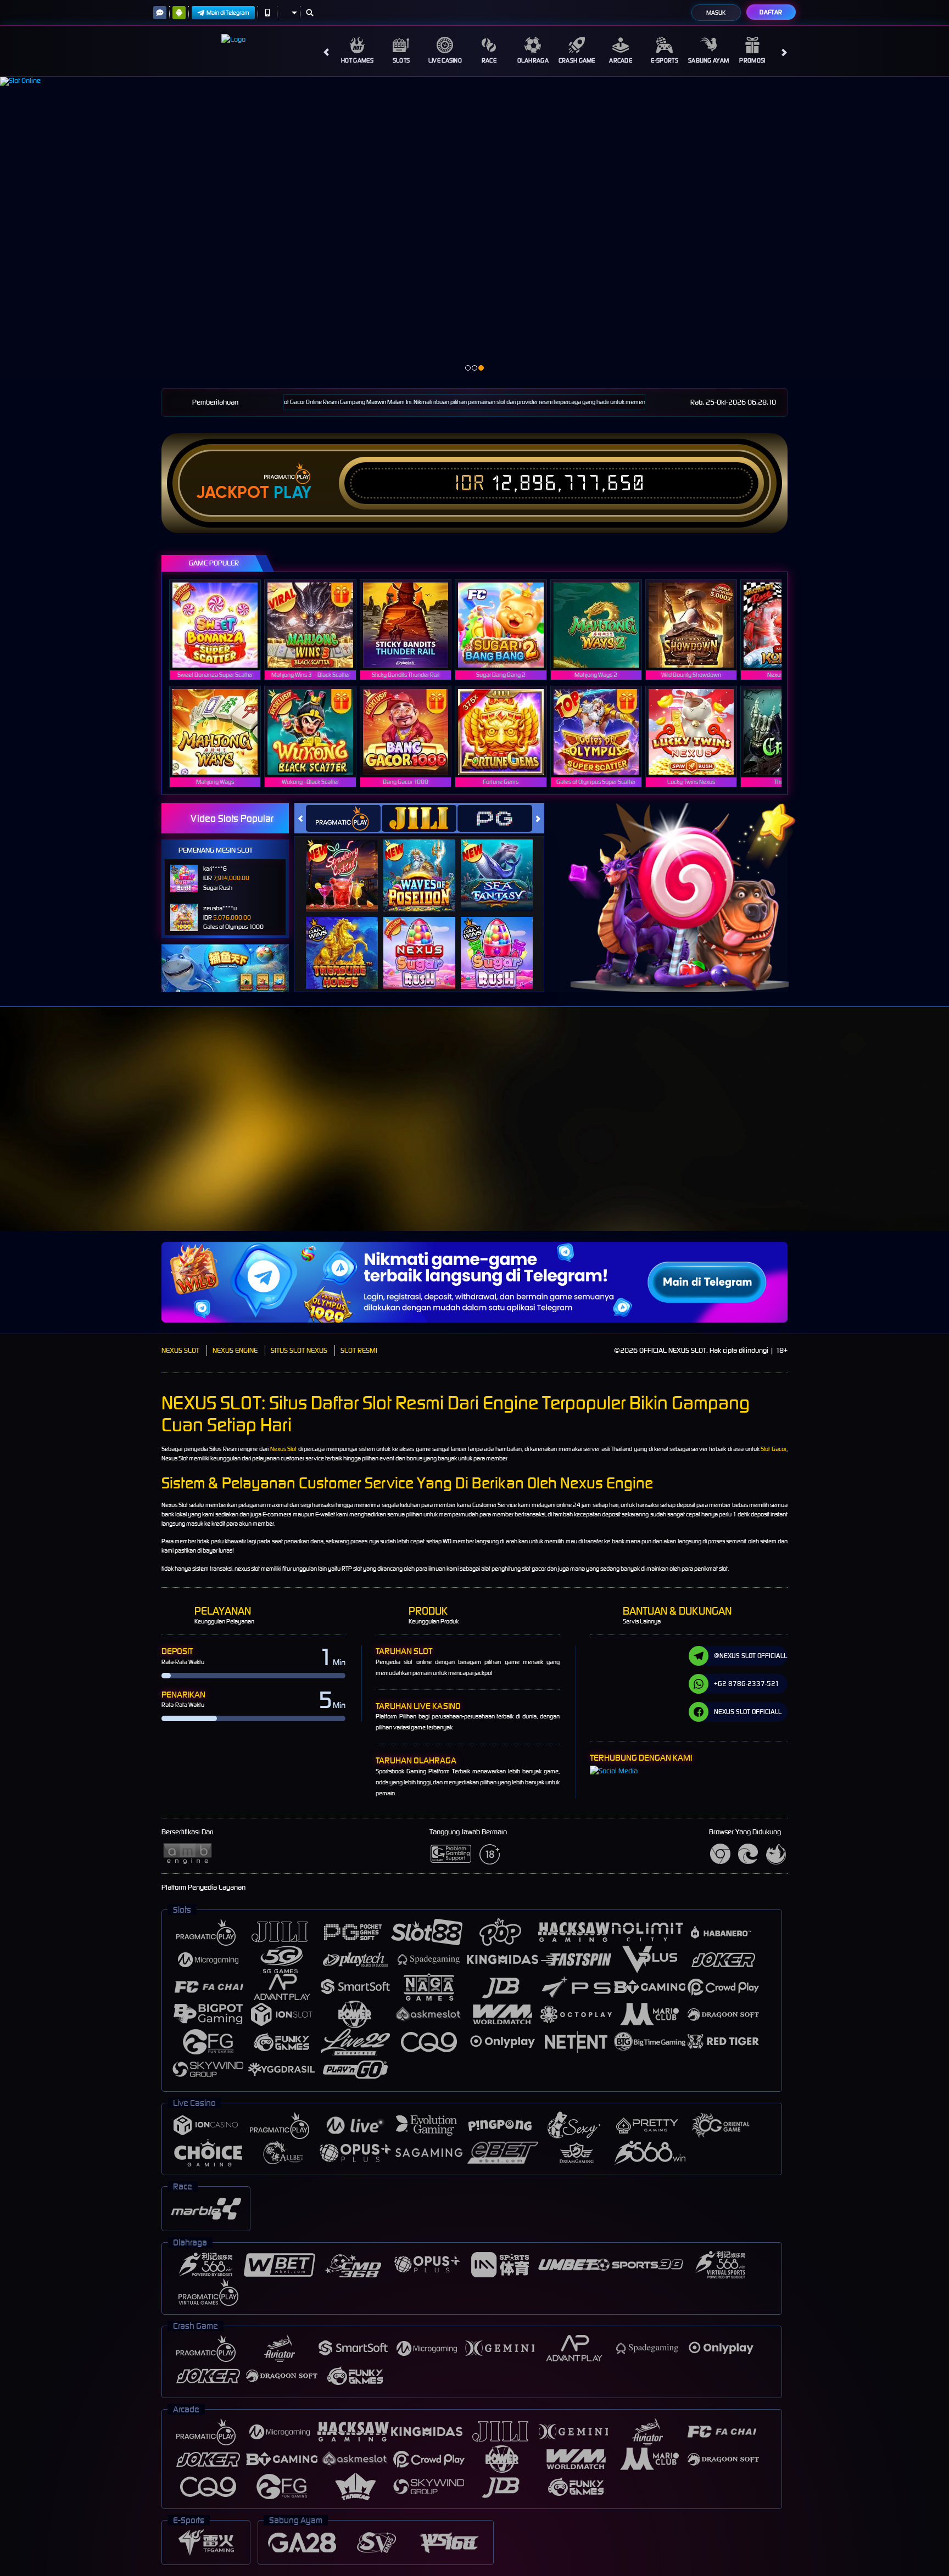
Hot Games (357, 60)
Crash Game (577, 60)
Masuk (716, 13)
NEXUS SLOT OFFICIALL (748, 1712)
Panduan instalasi (905, 1135)
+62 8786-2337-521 (747, 1684)
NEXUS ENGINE (235, 1350)
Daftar (771, 12)
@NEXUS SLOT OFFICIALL (750, 1656)
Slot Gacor (774, 1449)
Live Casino (445, 60)
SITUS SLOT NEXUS (299, 1350)
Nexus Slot (284, 1449)
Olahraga (533, 60)
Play (292, 492)
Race (489, 60)
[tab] (343, 818)
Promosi (752, 60)
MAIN (222, 625)
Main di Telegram (228, 13)
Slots (401, 60)
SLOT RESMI (359, 1350)
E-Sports (664, 60)
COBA (348, 864)
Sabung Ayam (708, 60)
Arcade (621, 60)
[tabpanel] (474, 228)
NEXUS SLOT (180, 1350)
